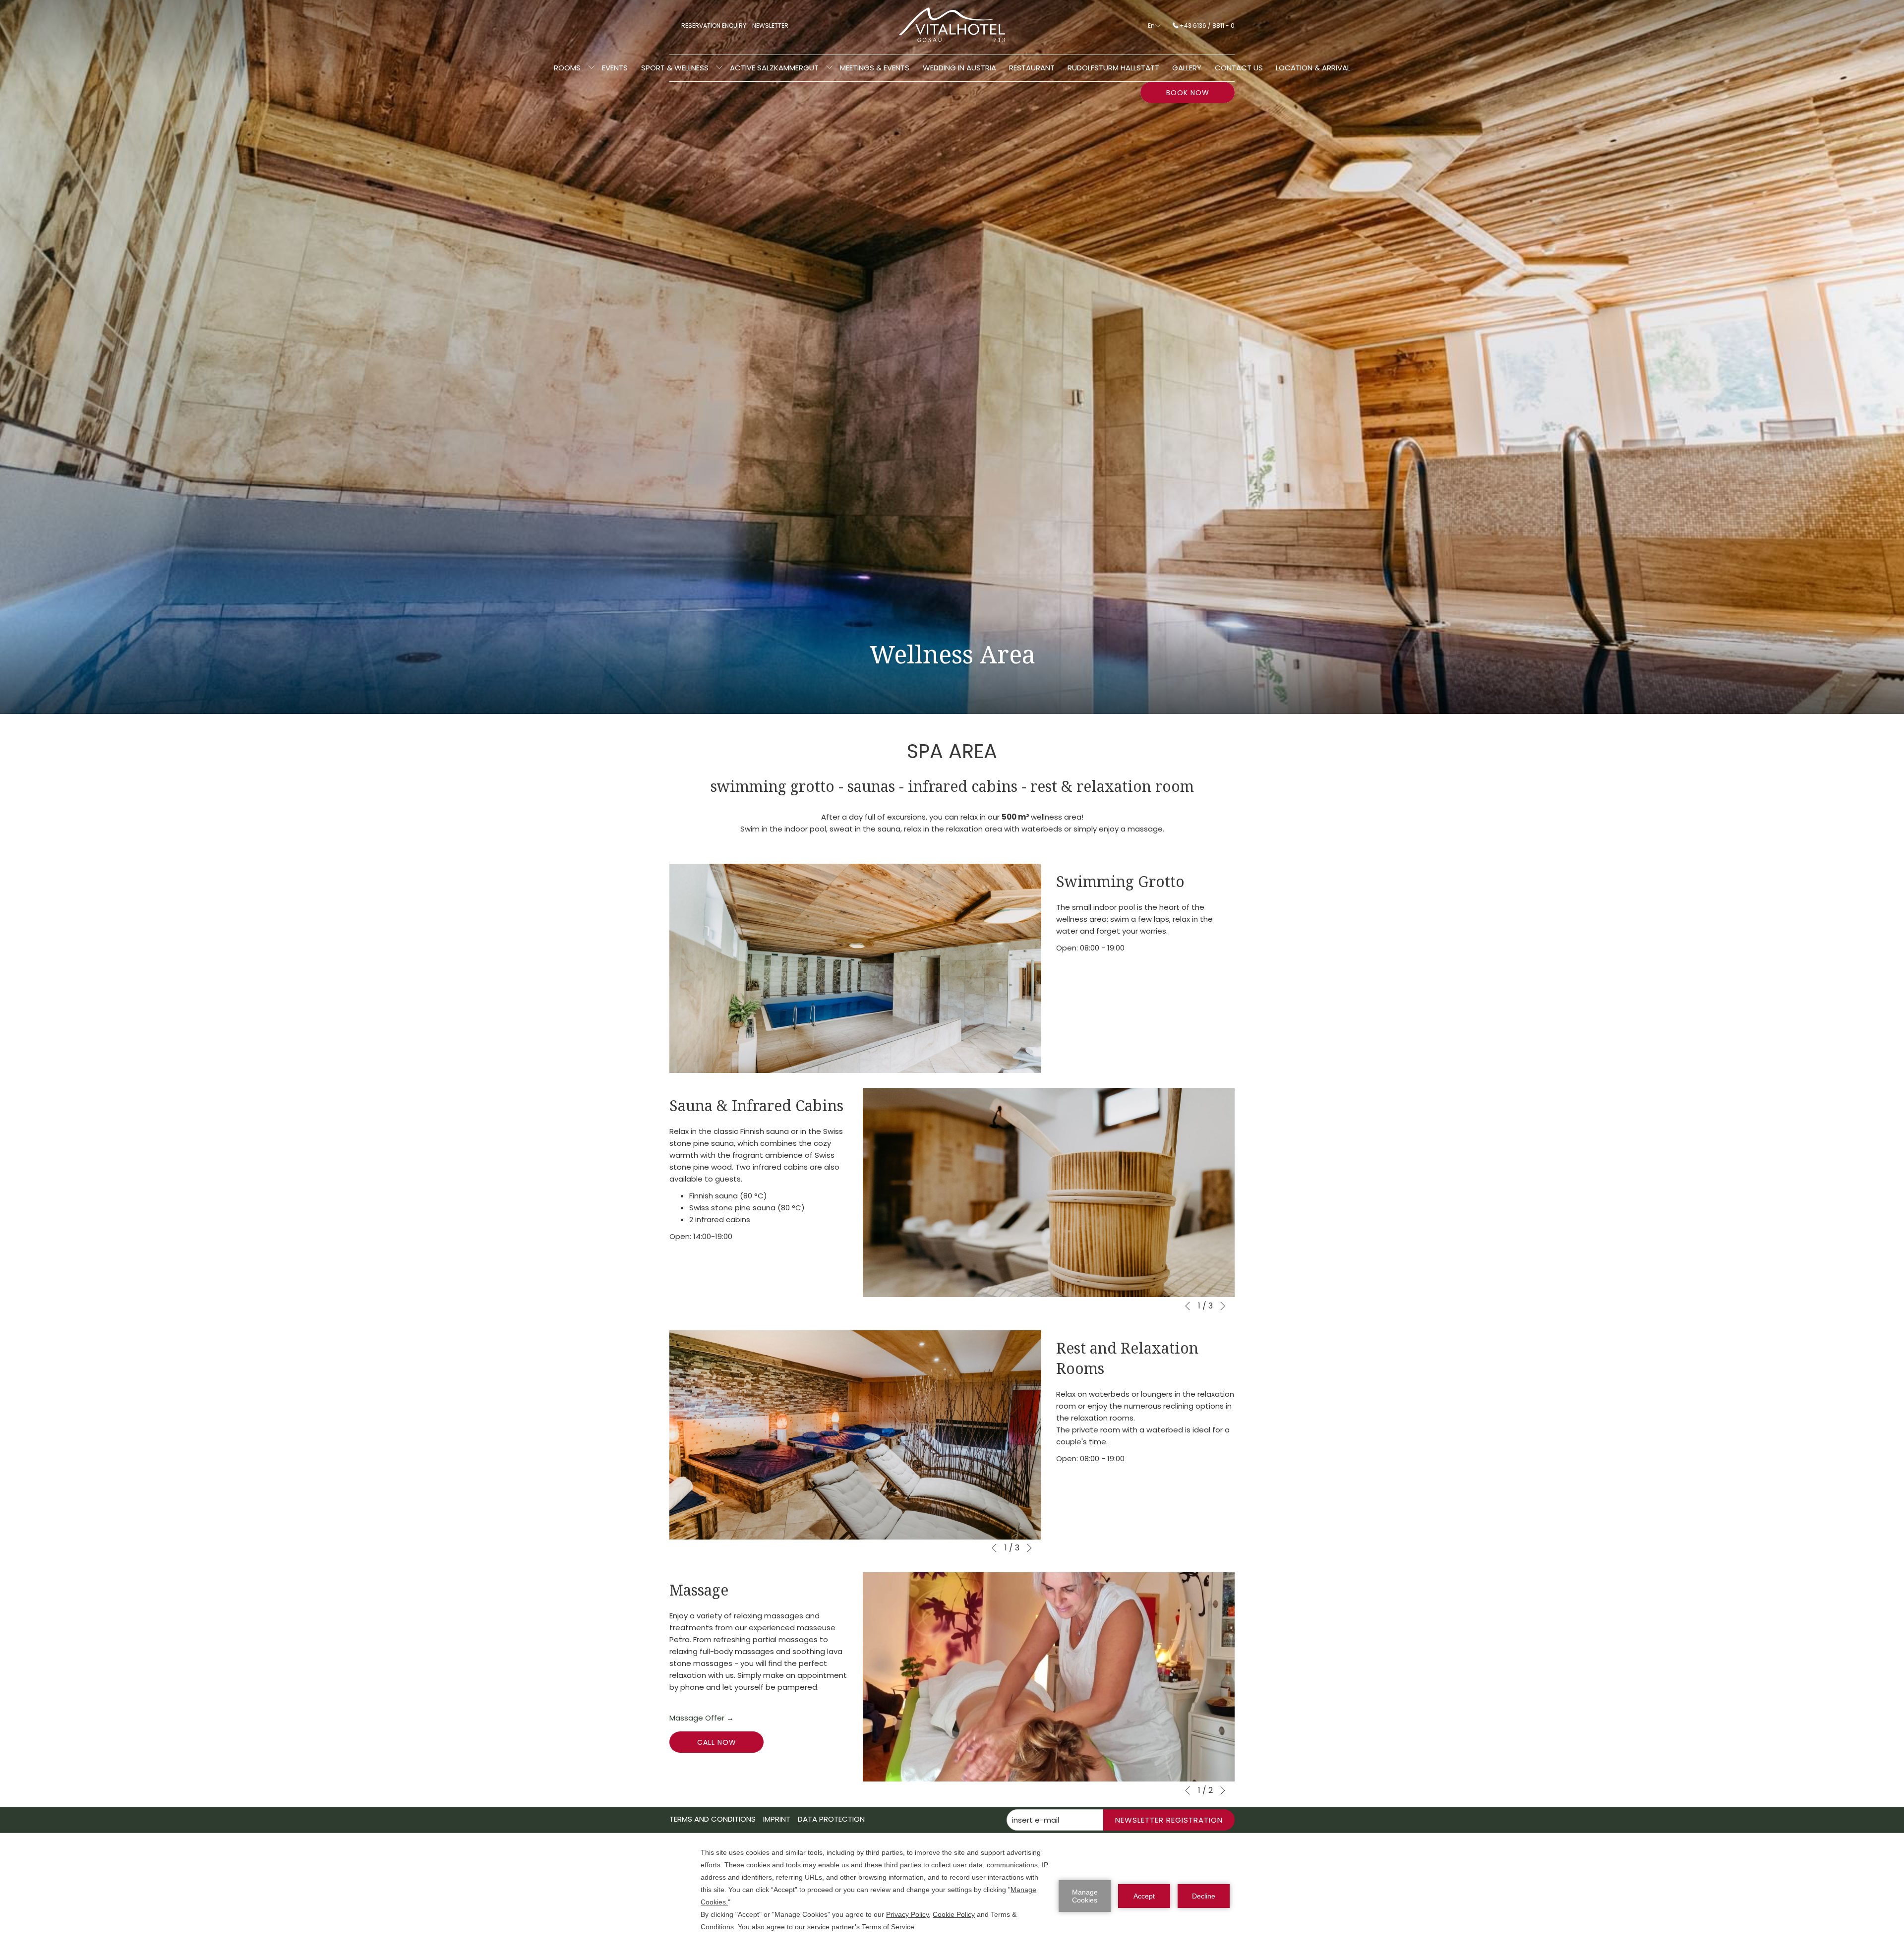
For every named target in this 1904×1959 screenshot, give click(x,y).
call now (717, 1742)
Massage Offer (702, 1718)
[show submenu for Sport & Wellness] (719, 68)
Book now (1188, 93)
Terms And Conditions (713, 1819)
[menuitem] (567, 68)
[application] (952, 1896)
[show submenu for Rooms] (591, 68)
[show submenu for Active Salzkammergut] (829, 68)
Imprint (777, 1819)
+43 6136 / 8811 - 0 (1207, 26)
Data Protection (831, 1819)
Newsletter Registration (1169, 1820)
